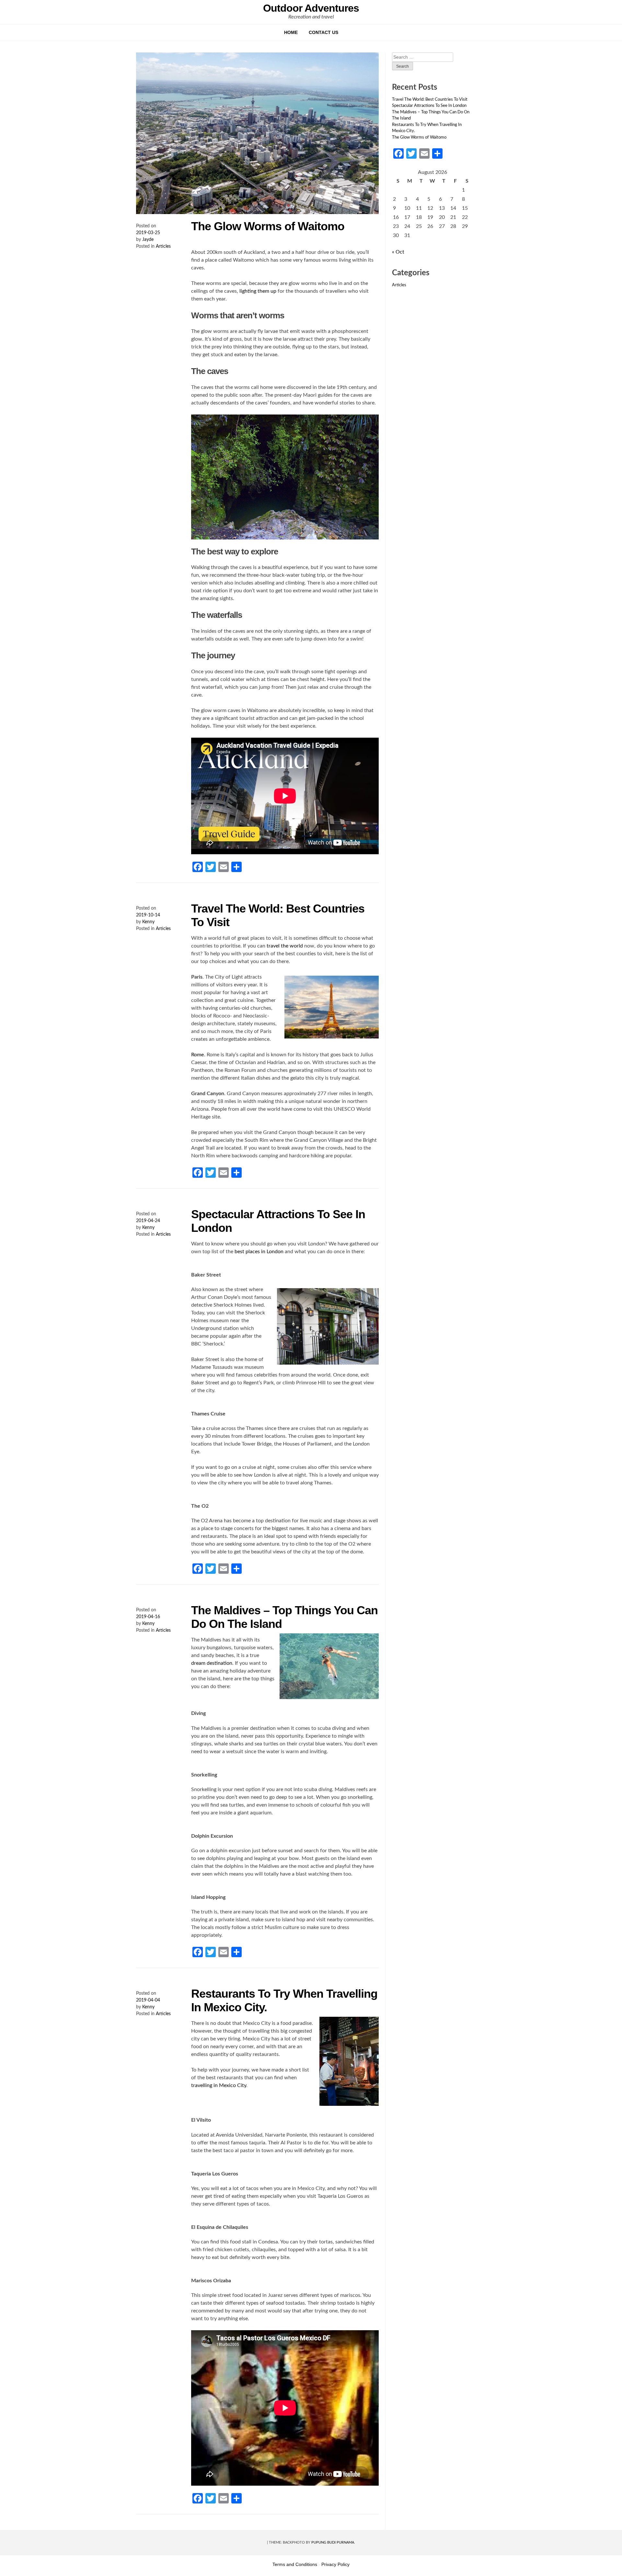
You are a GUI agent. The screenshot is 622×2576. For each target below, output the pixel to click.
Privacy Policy (335, 2564)
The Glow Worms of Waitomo (268, 226)
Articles (163, 246)
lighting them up (258, 291)
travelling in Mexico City (219, 2085)
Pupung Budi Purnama (333, 2542)
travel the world (285, 946)
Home (291, 32)
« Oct (398, 252)
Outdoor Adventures (311, 8)
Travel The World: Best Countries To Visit (430, 100)
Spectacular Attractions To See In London (429, 106)
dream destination (212, 1663)
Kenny (148, 922)
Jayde (148, 240)
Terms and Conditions (295, 2564)
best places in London (259, 1252)
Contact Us (323, 32)
